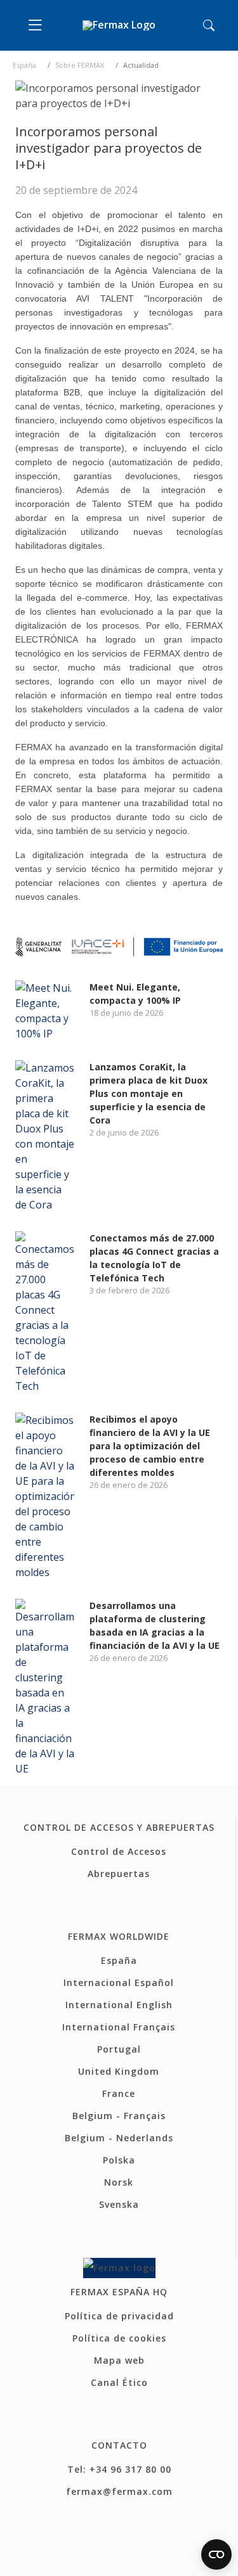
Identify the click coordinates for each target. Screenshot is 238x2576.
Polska (119, 2160)
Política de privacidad (119, 2316)
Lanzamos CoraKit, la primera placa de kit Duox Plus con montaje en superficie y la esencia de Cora (149, 1093)
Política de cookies (119, 2338)
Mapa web (119, 2360)
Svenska (119, 2204)
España (24, 65)
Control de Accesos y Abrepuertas (119, 1827)
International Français (119, 2027)
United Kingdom (119, 2071)
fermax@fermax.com (119, 2491)
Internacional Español (119, 1983)
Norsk (119, 2182)
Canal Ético (119, 2382)
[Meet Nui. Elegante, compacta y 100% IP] (45, 1009)
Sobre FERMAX (80, 65)
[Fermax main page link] (119, 26)
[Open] (38, 25)
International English (119, 2005)
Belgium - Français (119, 2116)
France (119, 2093)
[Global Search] (209, 25)
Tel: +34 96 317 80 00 (119, 2469)
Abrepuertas (119, 1874)
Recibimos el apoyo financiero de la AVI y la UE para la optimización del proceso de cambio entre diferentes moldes (150, 1446)
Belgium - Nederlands (119, 2138)
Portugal (119, 2049)
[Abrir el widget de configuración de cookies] (216, 2554)
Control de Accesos (119, 1851)
